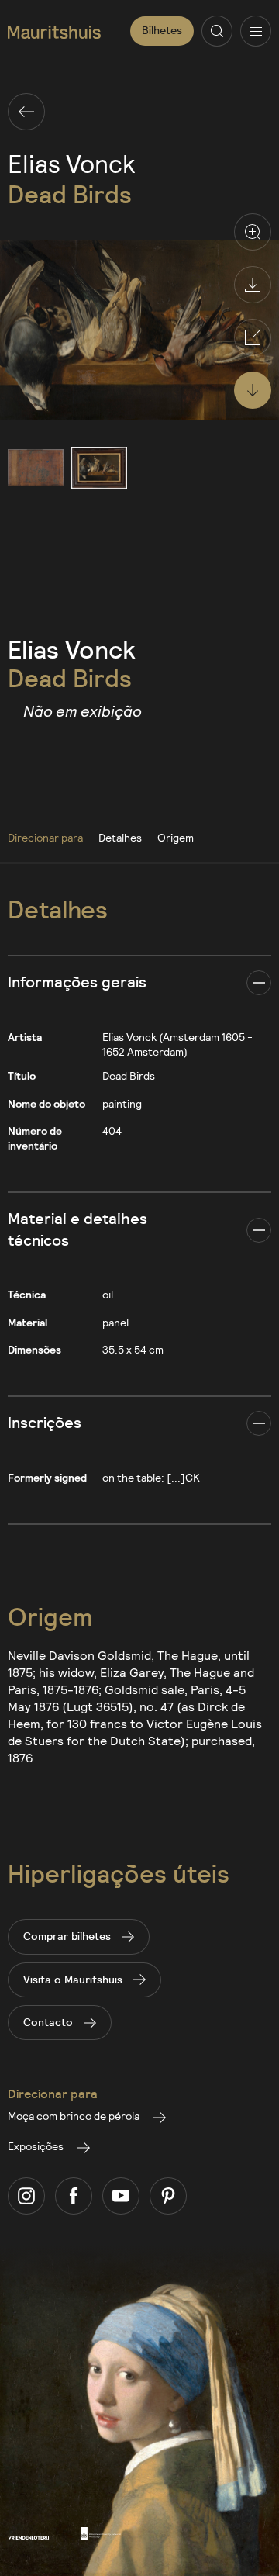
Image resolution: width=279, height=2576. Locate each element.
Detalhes (120, 837)
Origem (176, 837)
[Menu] (256, 31)
